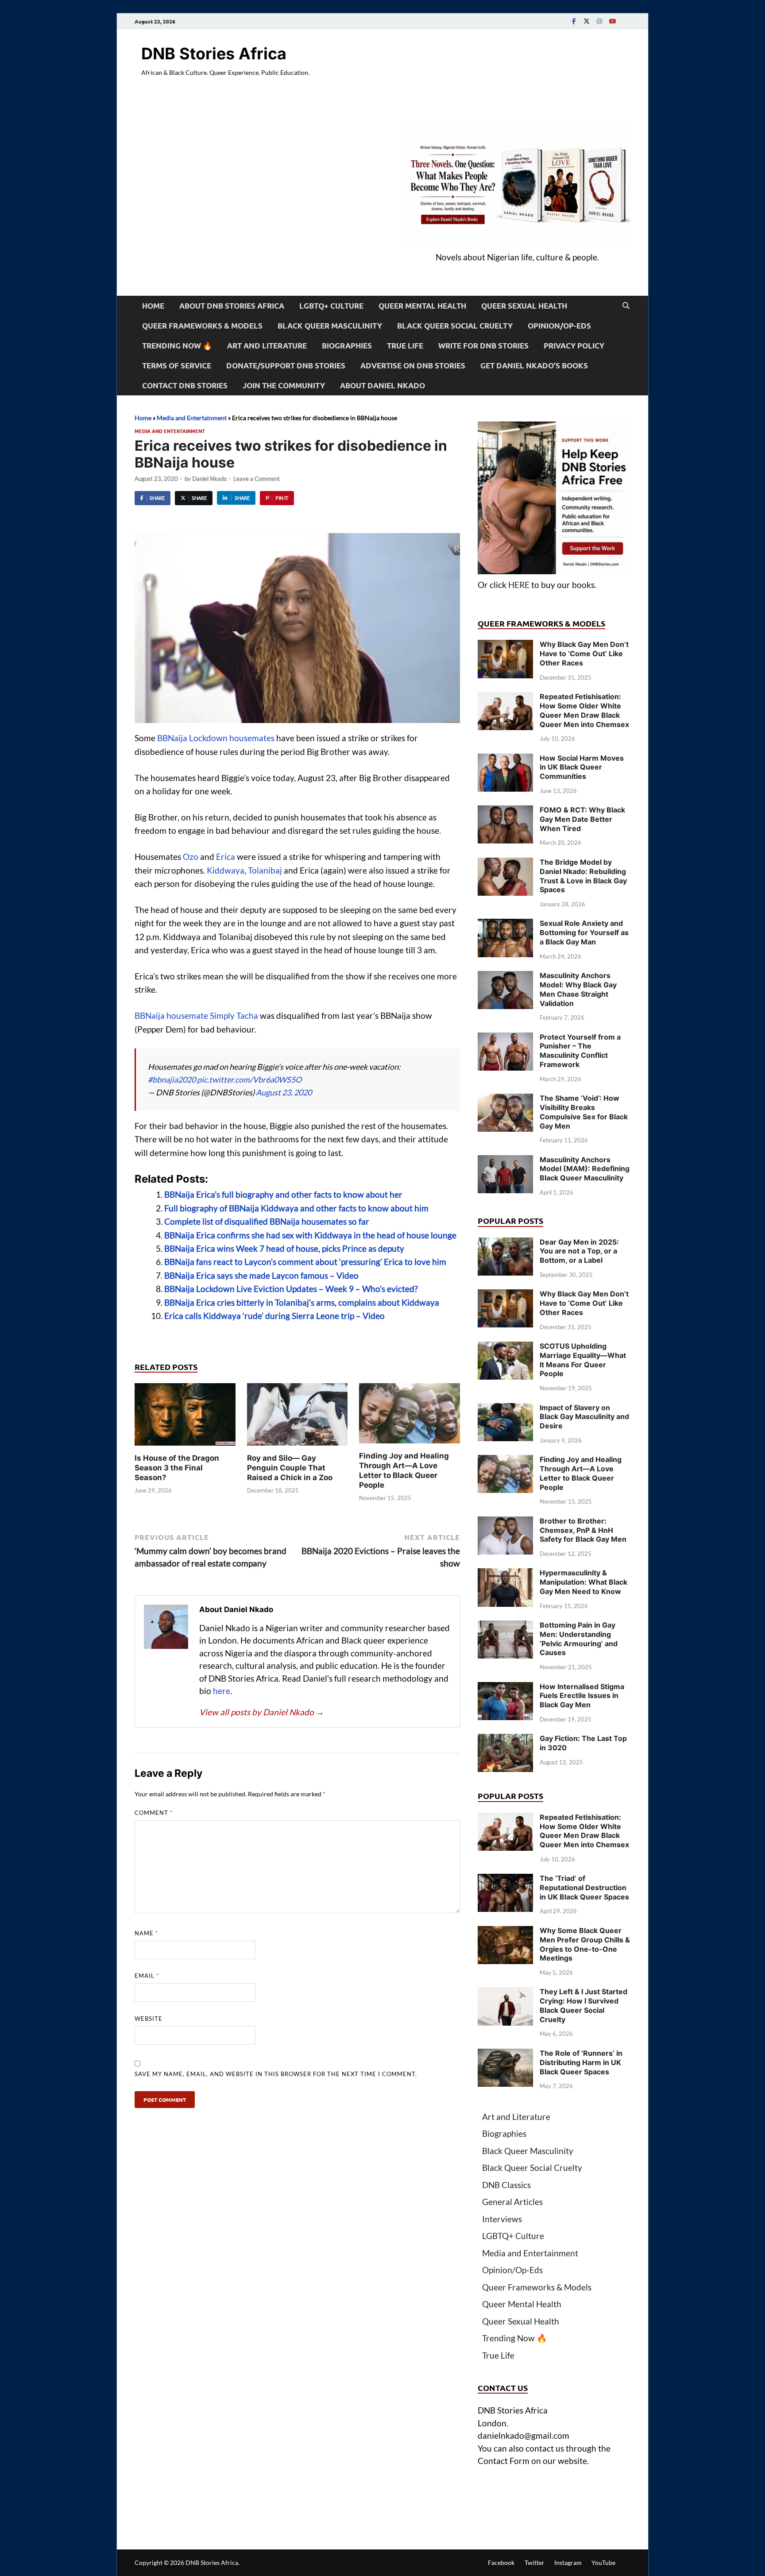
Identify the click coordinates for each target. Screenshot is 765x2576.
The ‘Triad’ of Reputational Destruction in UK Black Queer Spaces (584, 1888)
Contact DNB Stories (185, 385)
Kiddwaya (226, 870)
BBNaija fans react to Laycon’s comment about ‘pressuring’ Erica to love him (305, 1262)
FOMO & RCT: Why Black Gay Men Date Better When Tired (582, 819)
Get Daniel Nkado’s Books (534, 366)
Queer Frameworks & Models (202, 326)
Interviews (502, 2219)
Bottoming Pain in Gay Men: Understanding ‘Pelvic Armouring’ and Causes (579, 1639)
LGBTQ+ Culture (331, 306)
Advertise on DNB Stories (413, 366)
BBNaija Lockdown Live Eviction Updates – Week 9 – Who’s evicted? (291, 1289)
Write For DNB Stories (483, 346)
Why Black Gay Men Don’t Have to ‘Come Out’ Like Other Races (584, 654)
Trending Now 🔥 (177, 346)
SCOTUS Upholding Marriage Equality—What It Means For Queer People (583, 1360)
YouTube (603, 2562)
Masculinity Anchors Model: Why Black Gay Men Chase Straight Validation (578, 989)
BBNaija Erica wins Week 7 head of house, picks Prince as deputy (284, 1248)
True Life (405, 346)
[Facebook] (574, 21)
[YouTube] (612, 21)
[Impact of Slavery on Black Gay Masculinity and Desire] (505, 1409)
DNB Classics (506, 2185)
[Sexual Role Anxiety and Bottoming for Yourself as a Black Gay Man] (505, 925)
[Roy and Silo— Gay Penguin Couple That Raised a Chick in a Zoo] (297, 1417)
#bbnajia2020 (172, 1079)
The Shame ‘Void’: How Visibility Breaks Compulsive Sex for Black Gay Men (584, 1112)
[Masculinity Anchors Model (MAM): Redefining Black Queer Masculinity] (505, 1161)
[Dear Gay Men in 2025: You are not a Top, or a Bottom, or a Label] (505, 1244)
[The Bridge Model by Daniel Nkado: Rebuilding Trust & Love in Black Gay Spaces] (505, 864)
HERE (519, 585)
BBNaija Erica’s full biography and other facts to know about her (283, 1194)
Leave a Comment (257, 479)
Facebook (501, 2562)
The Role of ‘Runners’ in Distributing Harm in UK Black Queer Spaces (581, 2062)
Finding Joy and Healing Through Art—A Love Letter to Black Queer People (581, 1473)
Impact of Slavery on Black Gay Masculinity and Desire (584, 1417)
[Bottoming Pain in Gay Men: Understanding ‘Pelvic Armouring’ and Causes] (505, 1626)
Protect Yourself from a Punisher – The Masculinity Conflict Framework (580, 1051)
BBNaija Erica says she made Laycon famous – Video (261, 1275)
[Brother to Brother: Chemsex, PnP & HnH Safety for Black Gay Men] (505, 1522)
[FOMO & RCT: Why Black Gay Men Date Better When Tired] (505, 811)
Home (153, 306)
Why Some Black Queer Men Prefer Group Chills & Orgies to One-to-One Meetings (585, 1944)
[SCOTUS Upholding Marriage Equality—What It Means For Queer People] (505, 1348)
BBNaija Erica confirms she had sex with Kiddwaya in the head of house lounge (310, 1235)
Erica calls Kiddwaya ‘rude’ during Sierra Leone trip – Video (274, 1316)
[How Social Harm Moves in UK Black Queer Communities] (505, 760)
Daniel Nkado (209, 479)
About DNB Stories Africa (232, 306)
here (222, 1691)
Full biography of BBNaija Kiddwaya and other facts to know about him (296, 1208)
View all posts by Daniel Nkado (262, 1712)
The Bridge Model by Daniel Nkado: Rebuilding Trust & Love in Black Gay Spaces (583, 876)
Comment (154, 1813)
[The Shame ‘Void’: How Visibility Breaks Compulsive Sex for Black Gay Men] (505, 1100)
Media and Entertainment (192, 418)
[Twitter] (587, 21)
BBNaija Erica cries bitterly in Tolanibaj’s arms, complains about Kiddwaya (302, 1302)
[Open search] (626, 306)
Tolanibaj (265, 870)
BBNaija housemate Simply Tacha (196, 1015)
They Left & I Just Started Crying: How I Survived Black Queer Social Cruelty (583, 2005)
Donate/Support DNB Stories (286, 366)
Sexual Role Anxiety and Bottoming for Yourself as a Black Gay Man (584, 932)
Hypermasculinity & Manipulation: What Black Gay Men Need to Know (583, 1582)
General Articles (512, 2202)
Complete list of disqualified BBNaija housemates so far (267, 1221)
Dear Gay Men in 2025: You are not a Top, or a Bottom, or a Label (579, 1251)
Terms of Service (177, 366)
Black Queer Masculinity (330, 326)
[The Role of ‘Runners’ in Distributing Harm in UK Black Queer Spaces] (505, 2055)
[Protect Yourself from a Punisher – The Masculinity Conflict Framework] (505, 1039)
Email (147, 1976)
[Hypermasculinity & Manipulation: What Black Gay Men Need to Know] (505, 1574)
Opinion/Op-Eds (559, 326)
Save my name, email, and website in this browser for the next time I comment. (276, 2074)
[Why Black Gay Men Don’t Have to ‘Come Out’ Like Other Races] (505, 646)
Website (149, 2019)
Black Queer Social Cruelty (455, 326)
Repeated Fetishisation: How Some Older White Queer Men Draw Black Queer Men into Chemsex (584, 710)
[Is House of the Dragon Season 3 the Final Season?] (185, 1417)
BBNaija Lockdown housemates (216, 738)
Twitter (535, 2562)
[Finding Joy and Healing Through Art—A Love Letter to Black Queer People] (410, 1416)
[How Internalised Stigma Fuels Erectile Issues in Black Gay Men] (505, 1688)
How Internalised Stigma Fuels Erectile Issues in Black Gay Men (582, 1696)
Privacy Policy (574, 346)
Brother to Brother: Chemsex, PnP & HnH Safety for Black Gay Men (583, 1530)
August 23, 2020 (284, 1092)
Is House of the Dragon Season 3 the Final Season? (177, 1468)
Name (146, 1933)
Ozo (191, 857)
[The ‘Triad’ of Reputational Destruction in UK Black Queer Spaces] (505, 1880)
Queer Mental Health (422, 306)
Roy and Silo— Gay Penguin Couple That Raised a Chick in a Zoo (290, 1468)
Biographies (347, 346)
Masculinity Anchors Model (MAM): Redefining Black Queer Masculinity (585, 1169)
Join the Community (284, 385)
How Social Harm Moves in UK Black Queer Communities (582, 767)
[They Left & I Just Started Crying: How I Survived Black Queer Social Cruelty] (505, 1993)
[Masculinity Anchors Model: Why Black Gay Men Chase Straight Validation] (505, 977)
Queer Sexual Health (524, 306)
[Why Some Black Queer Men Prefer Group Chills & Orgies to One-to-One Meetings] (505, 1932)
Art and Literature (267, 346)
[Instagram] (599, 21)
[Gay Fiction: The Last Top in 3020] (505, 1740)
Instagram (568, 2562)
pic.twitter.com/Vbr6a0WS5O (249, 1079)
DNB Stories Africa (214, 54)
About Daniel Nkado (382, 385)
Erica (226, 857)
